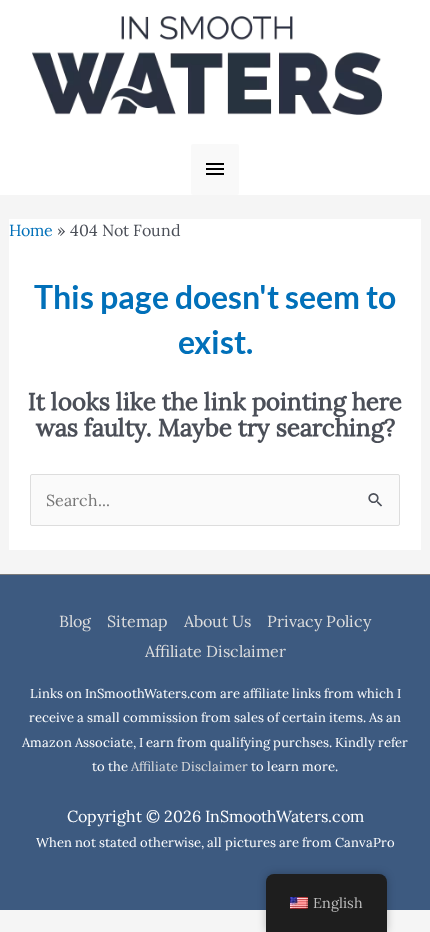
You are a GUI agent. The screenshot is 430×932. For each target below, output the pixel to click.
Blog (75, 621)
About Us (217, 621)
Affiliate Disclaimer (215, 651)
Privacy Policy (319, 621)
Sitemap (137, 621)
